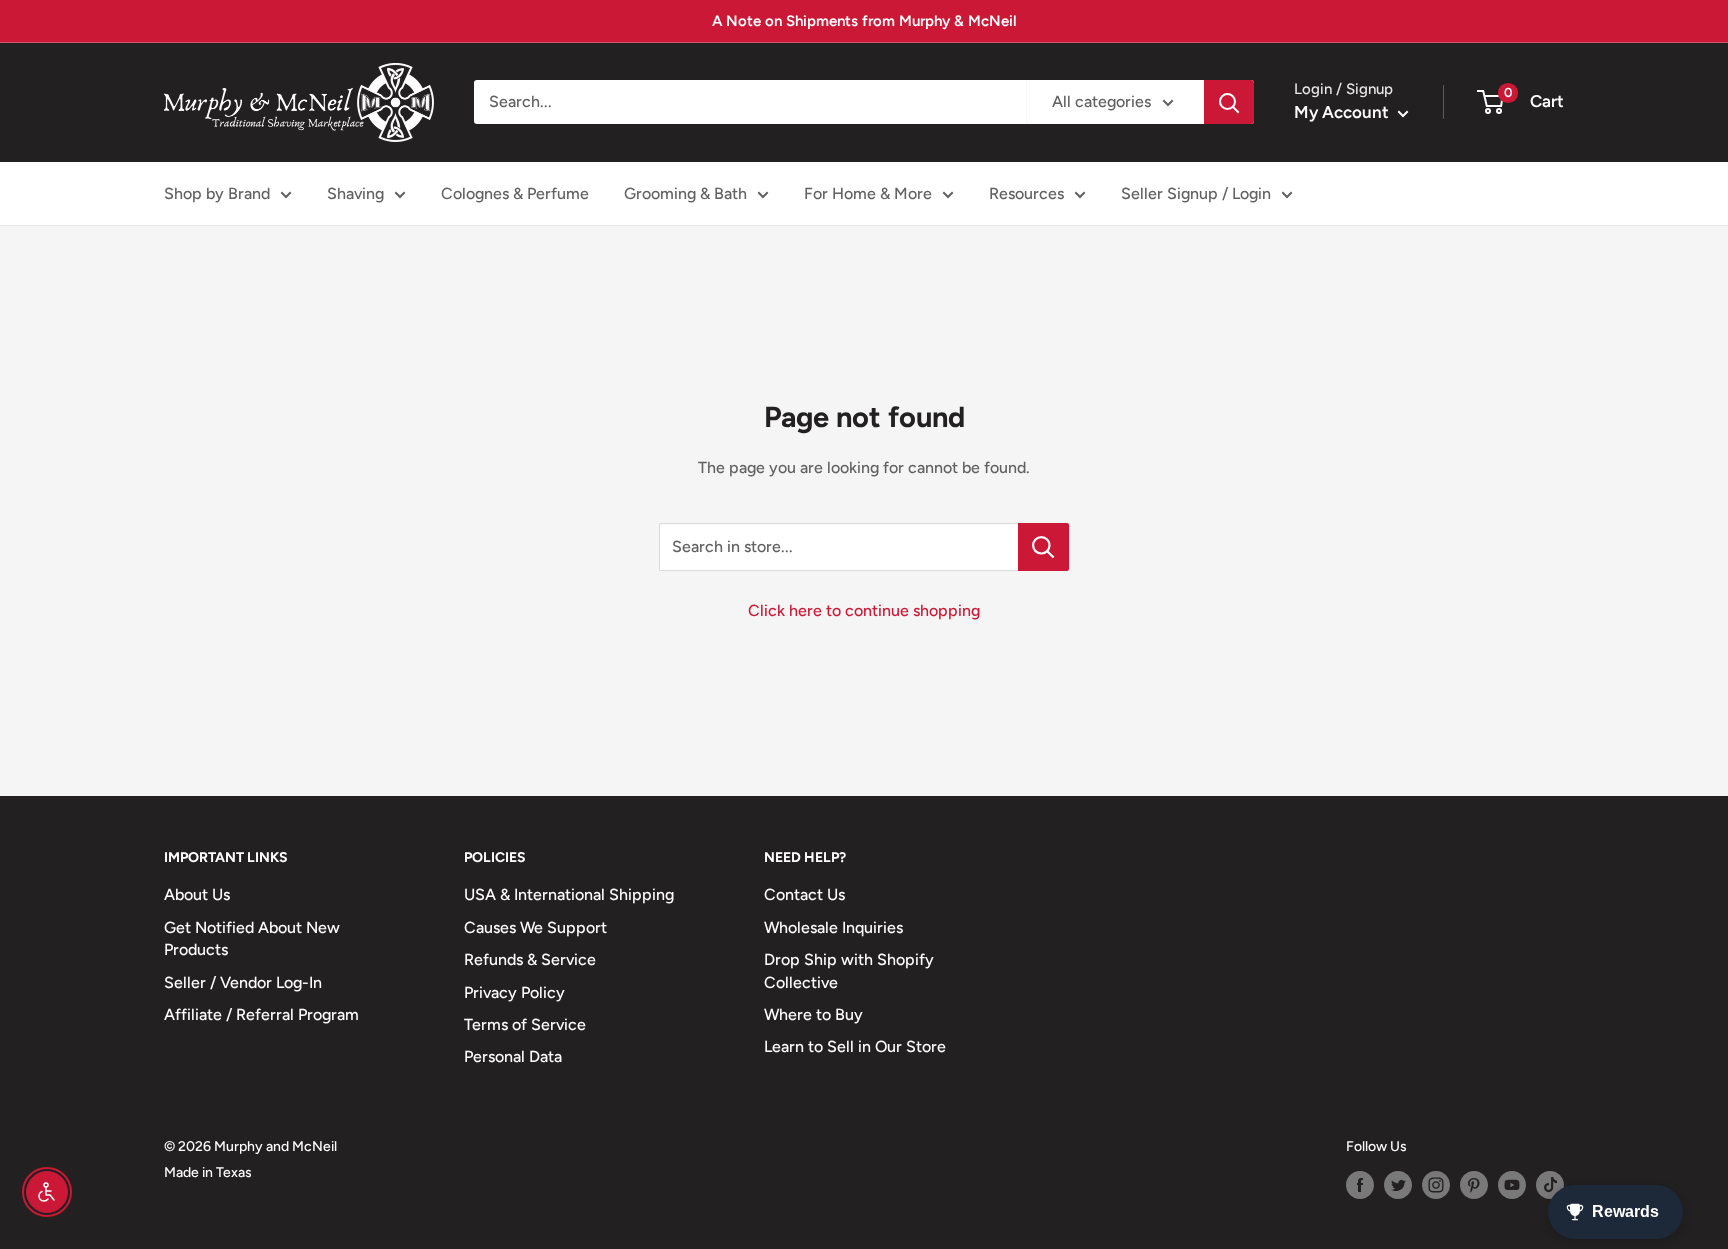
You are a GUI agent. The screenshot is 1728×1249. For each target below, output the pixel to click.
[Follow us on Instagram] (1436, 1185)
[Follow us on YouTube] (1512, 1185)
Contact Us (804, 894)
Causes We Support (535, 927)
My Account (1343, 112)
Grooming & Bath (685, 193)
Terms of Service (525, 1024)
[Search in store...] (1043, 547)
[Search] (1229, 102)
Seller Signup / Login (1196, 193)
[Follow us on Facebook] (1360, 1185)
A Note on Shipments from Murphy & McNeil (864, 21)
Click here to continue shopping (864, 610)
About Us (197, 894)
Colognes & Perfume (515, 193)
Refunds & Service (530, 959)
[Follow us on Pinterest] (1474, 1185)
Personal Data (513, 1056)
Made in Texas (208, 1172)
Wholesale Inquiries (833, 927)
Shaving (355, 193)
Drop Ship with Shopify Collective (849, 970)
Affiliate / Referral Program (261, 1014)
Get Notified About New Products (252, 938)
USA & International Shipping (569, 894)
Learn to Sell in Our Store (855, 1046)
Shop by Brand (217, 193)
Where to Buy (813, 1014)
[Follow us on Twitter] (1398, 1185)
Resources (1026, 193)
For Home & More (868, 193)
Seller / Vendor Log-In (243, 982)
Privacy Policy (514, 992)
